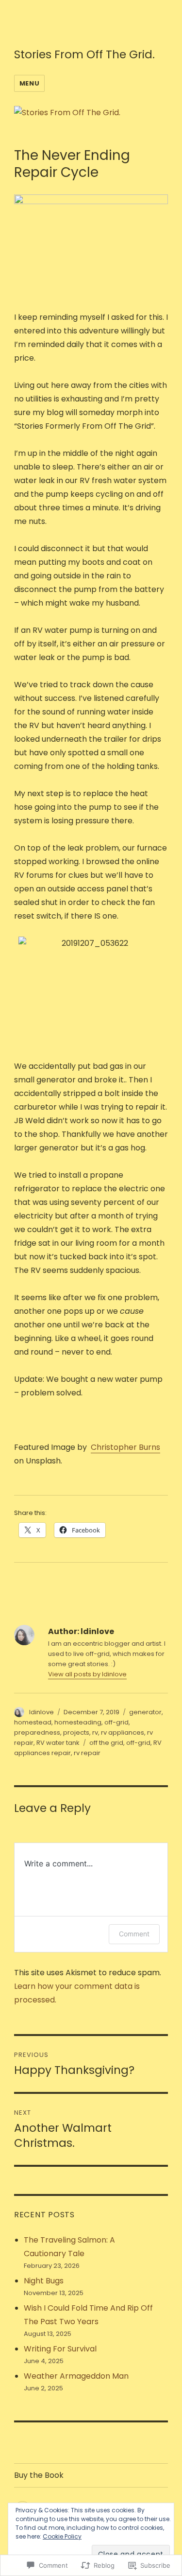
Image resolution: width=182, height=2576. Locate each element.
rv (95, 1732)
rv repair (87, 1753)
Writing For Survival (60, 2349)
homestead (33, 1722)
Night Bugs (44, 2281)
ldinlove (41, 1712)
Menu (29, 83)
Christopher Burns (125, 1447)
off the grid (106, 1743)
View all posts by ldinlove (87, 1674)
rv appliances (123, 1732)
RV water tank (58, 1743)
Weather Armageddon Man (76, 2376)
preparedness (37, 1732)
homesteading (78, 1722)
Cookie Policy (62, 2536)
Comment (134, 1934)
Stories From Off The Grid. (84, 54)
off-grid (116, 1722)
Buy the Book (39, 2475)
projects (76, 1732)
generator (145, 1712)
